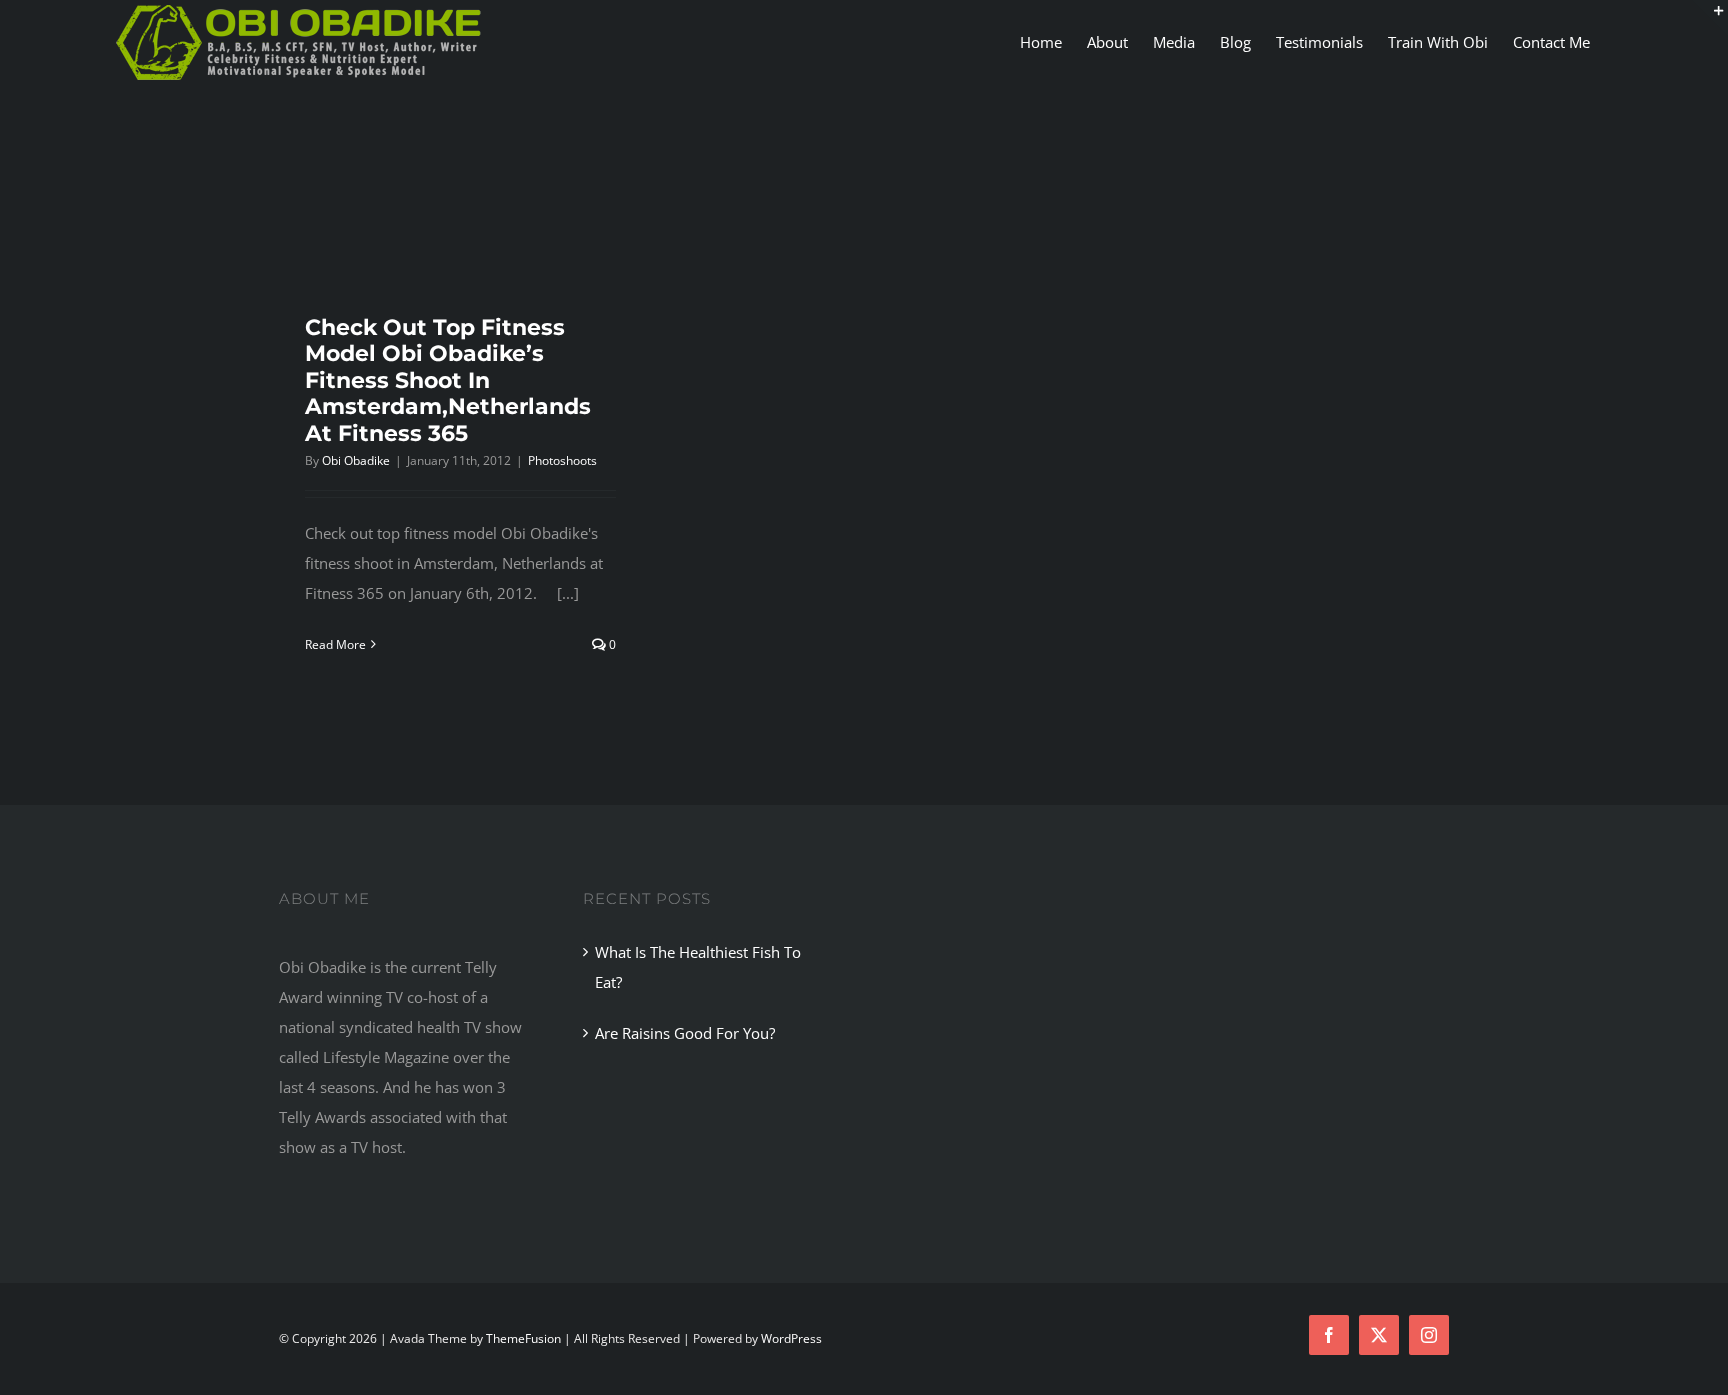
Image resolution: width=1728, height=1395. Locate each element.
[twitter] (1379, 1335)
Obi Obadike (356, 460)
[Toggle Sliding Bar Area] (1710, 18)
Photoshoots (562, 460)
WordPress (791, 1338)
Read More (335, 644)
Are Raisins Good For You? (685, 1033)
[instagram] (1429, 1335)
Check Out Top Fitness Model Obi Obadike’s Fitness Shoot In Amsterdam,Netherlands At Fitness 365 (448, 380)
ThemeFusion (523, 1338)
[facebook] (1329, 1335)
